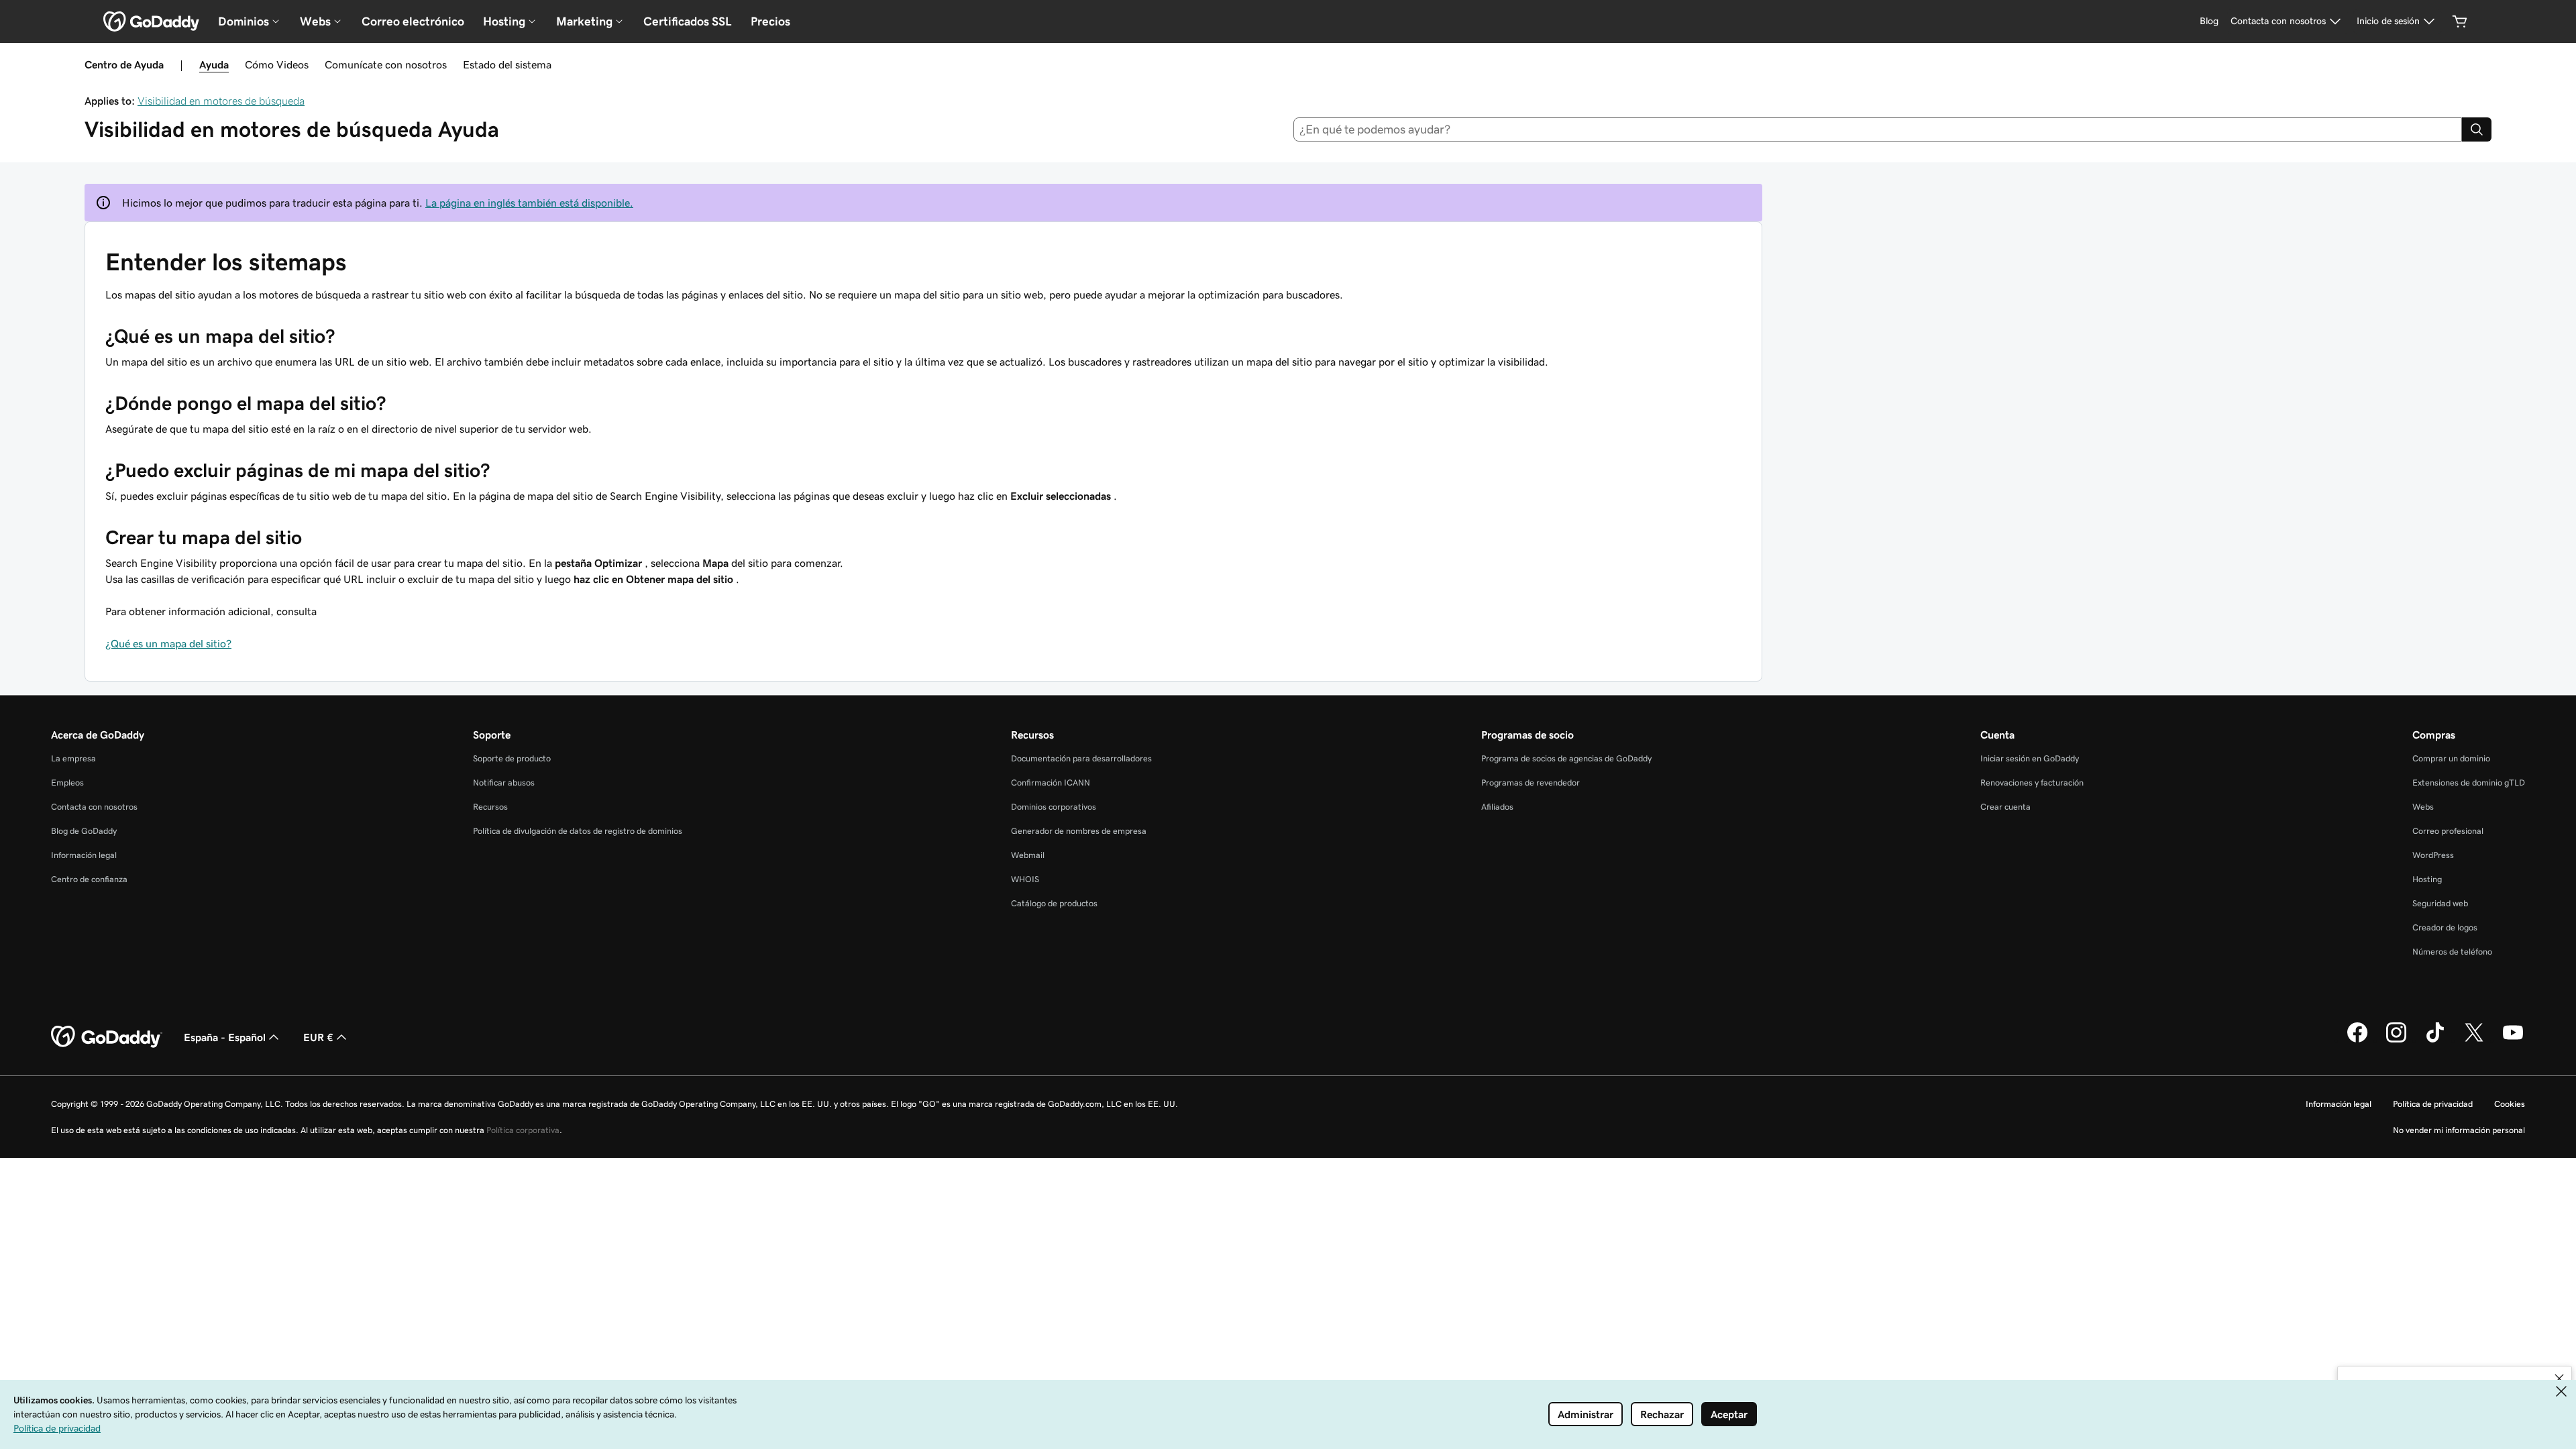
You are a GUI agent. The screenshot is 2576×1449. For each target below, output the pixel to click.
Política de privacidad (2433, 1104)
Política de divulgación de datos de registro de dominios (578, 831)
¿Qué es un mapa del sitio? (168, 643)
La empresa (73, 758)
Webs (2423, 807)
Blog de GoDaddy (84, 831)
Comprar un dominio (2451, 758)
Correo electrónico (413, 21)
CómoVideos (277, 64)
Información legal (84, 855)
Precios (770, 21)
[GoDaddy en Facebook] (2357, 1040)
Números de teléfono (2452, 952)
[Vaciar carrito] (2460, 21)
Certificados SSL (688, 21)
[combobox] (1878, 129)
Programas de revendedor (1531, 783)
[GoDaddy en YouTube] (2513, 1040)
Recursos (490, 807)
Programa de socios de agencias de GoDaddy (1566, 758)
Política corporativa (523, 1130)
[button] (2559, 1379)
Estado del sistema (507, 64)
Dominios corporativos (1054, 807)
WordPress (2433, 855)
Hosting (2427, 879)
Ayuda (214, 64)
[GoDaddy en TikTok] (2435, 1040)
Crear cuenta (2005, 807)
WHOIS (1025, 879)
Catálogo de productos (1054, 903)
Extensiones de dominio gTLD (2469, 783)
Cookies (2510, 1104)
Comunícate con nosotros (386, 64)
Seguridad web (2440, 903)
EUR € (318, 1037)
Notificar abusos (504, 783)
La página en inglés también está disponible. (529, 203)
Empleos (67, 783)
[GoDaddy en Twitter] (2474, 1040)
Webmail (1028, 855)
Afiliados (1497, 807)
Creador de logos (2445, 927)
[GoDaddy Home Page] (107, 1037)
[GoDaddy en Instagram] (2396, 1040)
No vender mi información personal (2459, 1130)
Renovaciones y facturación (2032, 783)
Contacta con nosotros (94, 807)
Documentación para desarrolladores (1081, 758)
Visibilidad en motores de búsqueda (221, 101)
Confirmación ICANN (1051, 783)
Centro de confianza (89, 879)
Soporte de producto (512, 758)
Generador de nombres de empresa (1079, 831)
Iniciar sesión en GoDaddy (2030, 758)
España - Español (225, 1037)
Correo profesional (2448, 831)
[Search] (2477, 129)
